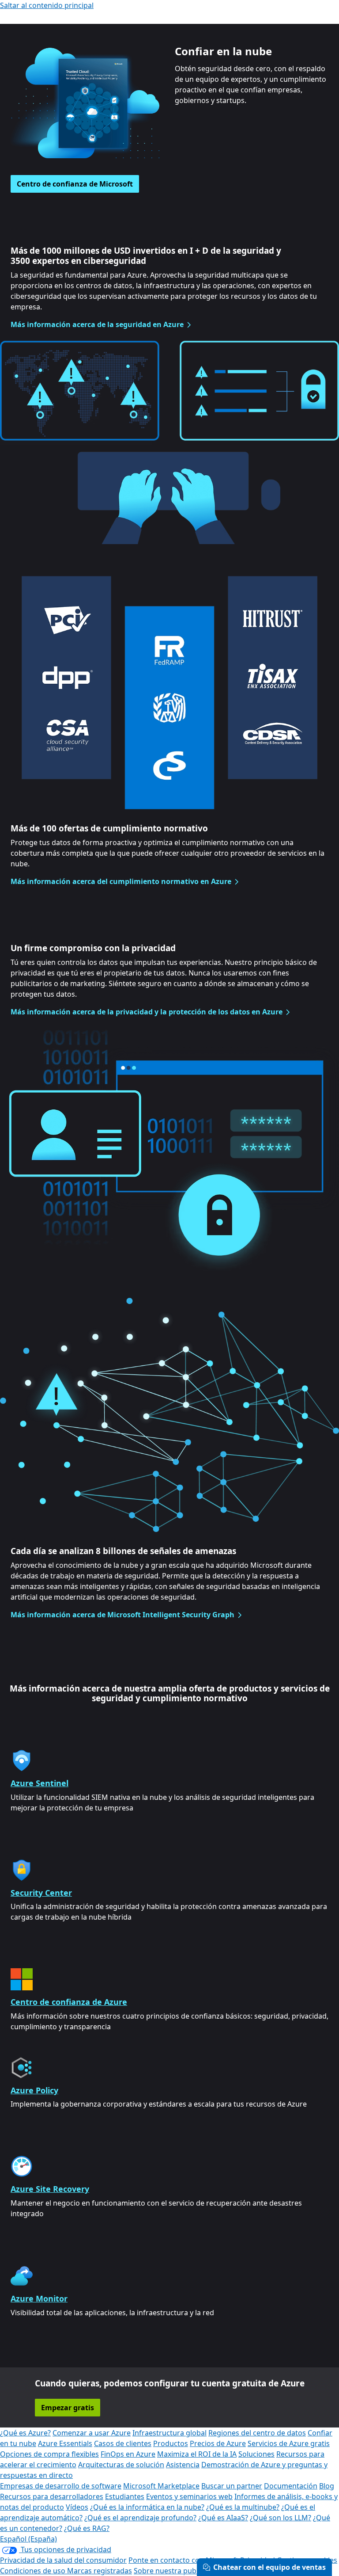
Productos (171, 2443)
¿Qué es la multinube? (243, 2507)
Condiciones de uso (34, 2571)
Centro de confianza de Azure (69, 2002)
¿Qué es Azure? (25, 2433)
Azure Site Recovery (50, 2189)
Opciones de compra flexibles (49, 2454)
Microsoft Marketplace (161, 2486)
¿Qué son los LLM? (281, 2518)
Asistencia (183, 2465)
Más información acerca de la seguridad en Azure (97, 324)
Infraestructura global (169, 2433)
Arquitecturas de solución (121, 2465)
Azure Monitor (39, 2298)
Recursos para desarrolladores (52, 2496)
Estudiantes (125, 2496)
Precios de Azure (218, 2443)
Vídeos (77, 2507)
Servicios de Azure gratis (289, 2443)
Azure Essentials (65, 2443)
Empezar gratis (68, 2408)
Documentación (291, 2486)
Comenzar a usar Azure (92, 2433)
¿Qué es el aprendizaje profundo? (140, 2518)
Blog (327, 2486)
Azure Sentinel (40, 1783)
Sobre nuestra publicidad (176, 2571)
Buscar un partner (232, 2486)
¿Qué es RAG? (87, 2528)
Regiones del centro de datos (257, 2433)
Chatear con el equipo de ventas (269, 2567)
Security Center (41, 1893)
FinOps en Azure (128, 2454)
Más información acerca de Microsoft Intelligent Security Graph (122, 1615)
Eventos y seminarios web (189, 2496)
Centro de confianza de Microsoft (75, 184)
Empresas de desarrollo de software (61, 2486)
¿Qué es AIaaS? (223, 2518)
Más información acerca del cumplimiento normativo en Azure (121, 881)
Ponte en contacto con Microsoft (183, 2560)
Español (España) (28, 2539)
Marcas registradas (100, 2571)
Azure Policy (34, 2090)
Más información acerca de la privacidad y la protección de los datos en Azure (147, 1012)
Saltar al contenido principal (47, 5)
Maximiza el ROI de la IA (197, 2454)
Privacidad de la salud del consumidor (63, 2560)
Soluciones (256, 2454)
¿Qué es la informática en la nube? (147, 2507)
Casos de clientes (123, 2443)
